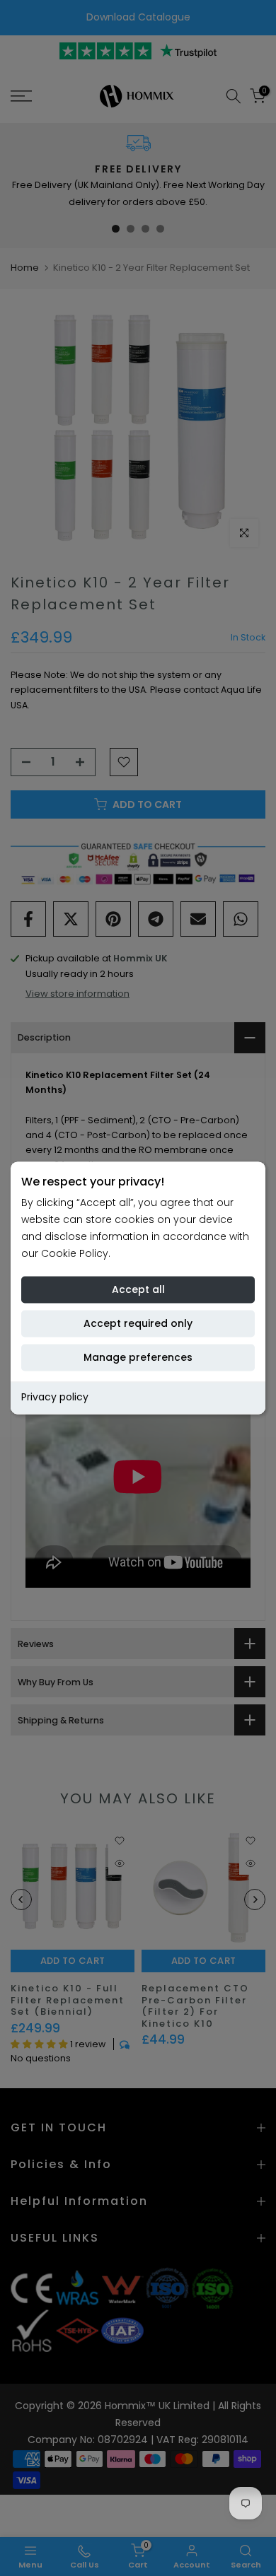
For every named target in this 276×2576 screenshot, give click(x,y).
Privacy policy (55, 1398)
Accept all (138, 1290)
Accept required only (138, 1324)
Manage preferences (138, 1358)
